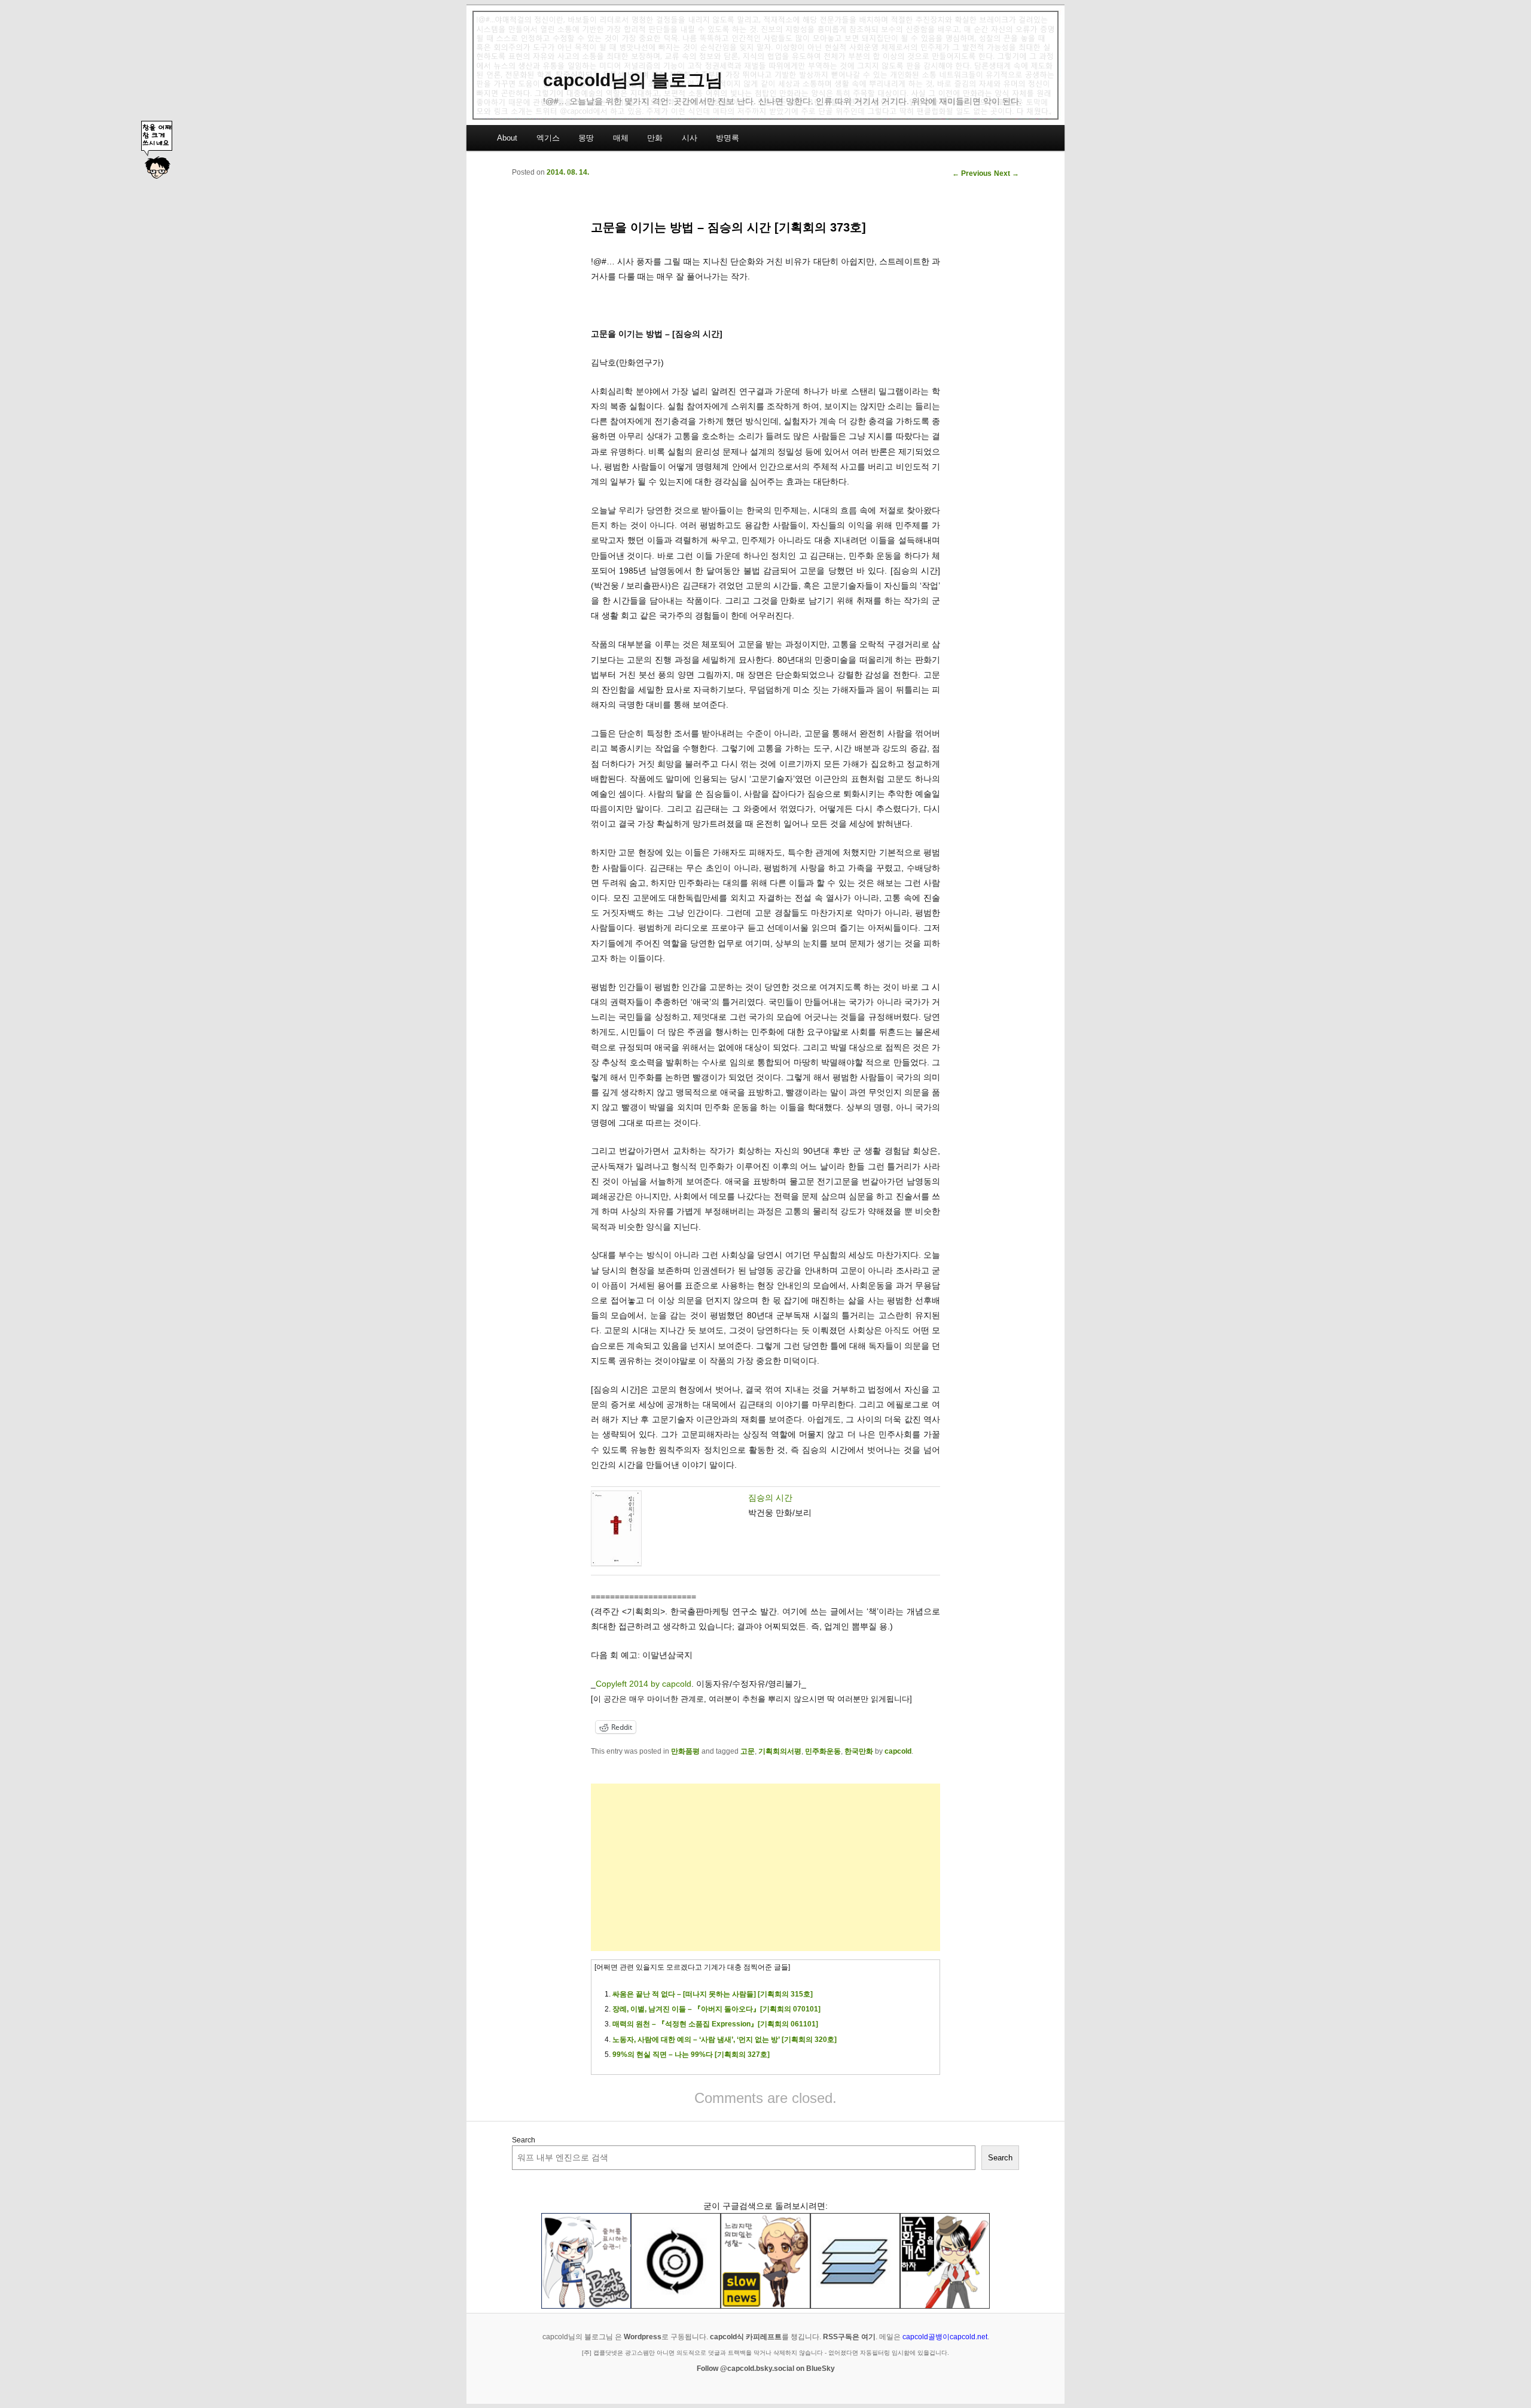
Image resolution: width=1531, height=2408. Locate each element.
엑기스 (548, 138)
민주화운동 (823, 1751)
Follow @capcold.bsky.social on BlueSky (766, 2369)
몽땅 (586, 138)
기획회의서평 (780, 1751)
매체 (621, 138)
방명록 (728, 138)
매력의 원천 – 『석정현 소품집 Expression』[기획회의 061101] (715, 2024)
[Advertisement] (765, 1867)
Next (1007, 173)
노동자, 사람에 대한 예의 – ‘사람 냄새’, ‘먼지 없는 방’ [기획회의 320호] (725, 2040)
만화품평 (685, 1751)
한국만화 (859, 1751)
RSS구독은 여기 (849, 2337)
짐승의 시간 (770, 1498)
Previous (972, 173)
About (507, 138)
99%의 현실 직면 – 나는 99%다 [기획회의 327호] (691, 2055)
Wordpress (643, 2337)
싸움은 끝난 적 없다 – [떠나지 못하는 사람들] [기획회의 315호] (713, 1994)
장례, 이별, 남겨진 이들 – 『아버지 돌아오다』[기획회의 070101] (716, 2009)
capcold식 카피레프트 (746, 2337)
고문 (748, 1751)
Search (524, 2140)
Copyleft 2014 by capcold (643, 1684)
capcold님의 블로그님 (633, 80)
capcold (898, 1751)
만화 (655, 138)
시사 (690, 138)
